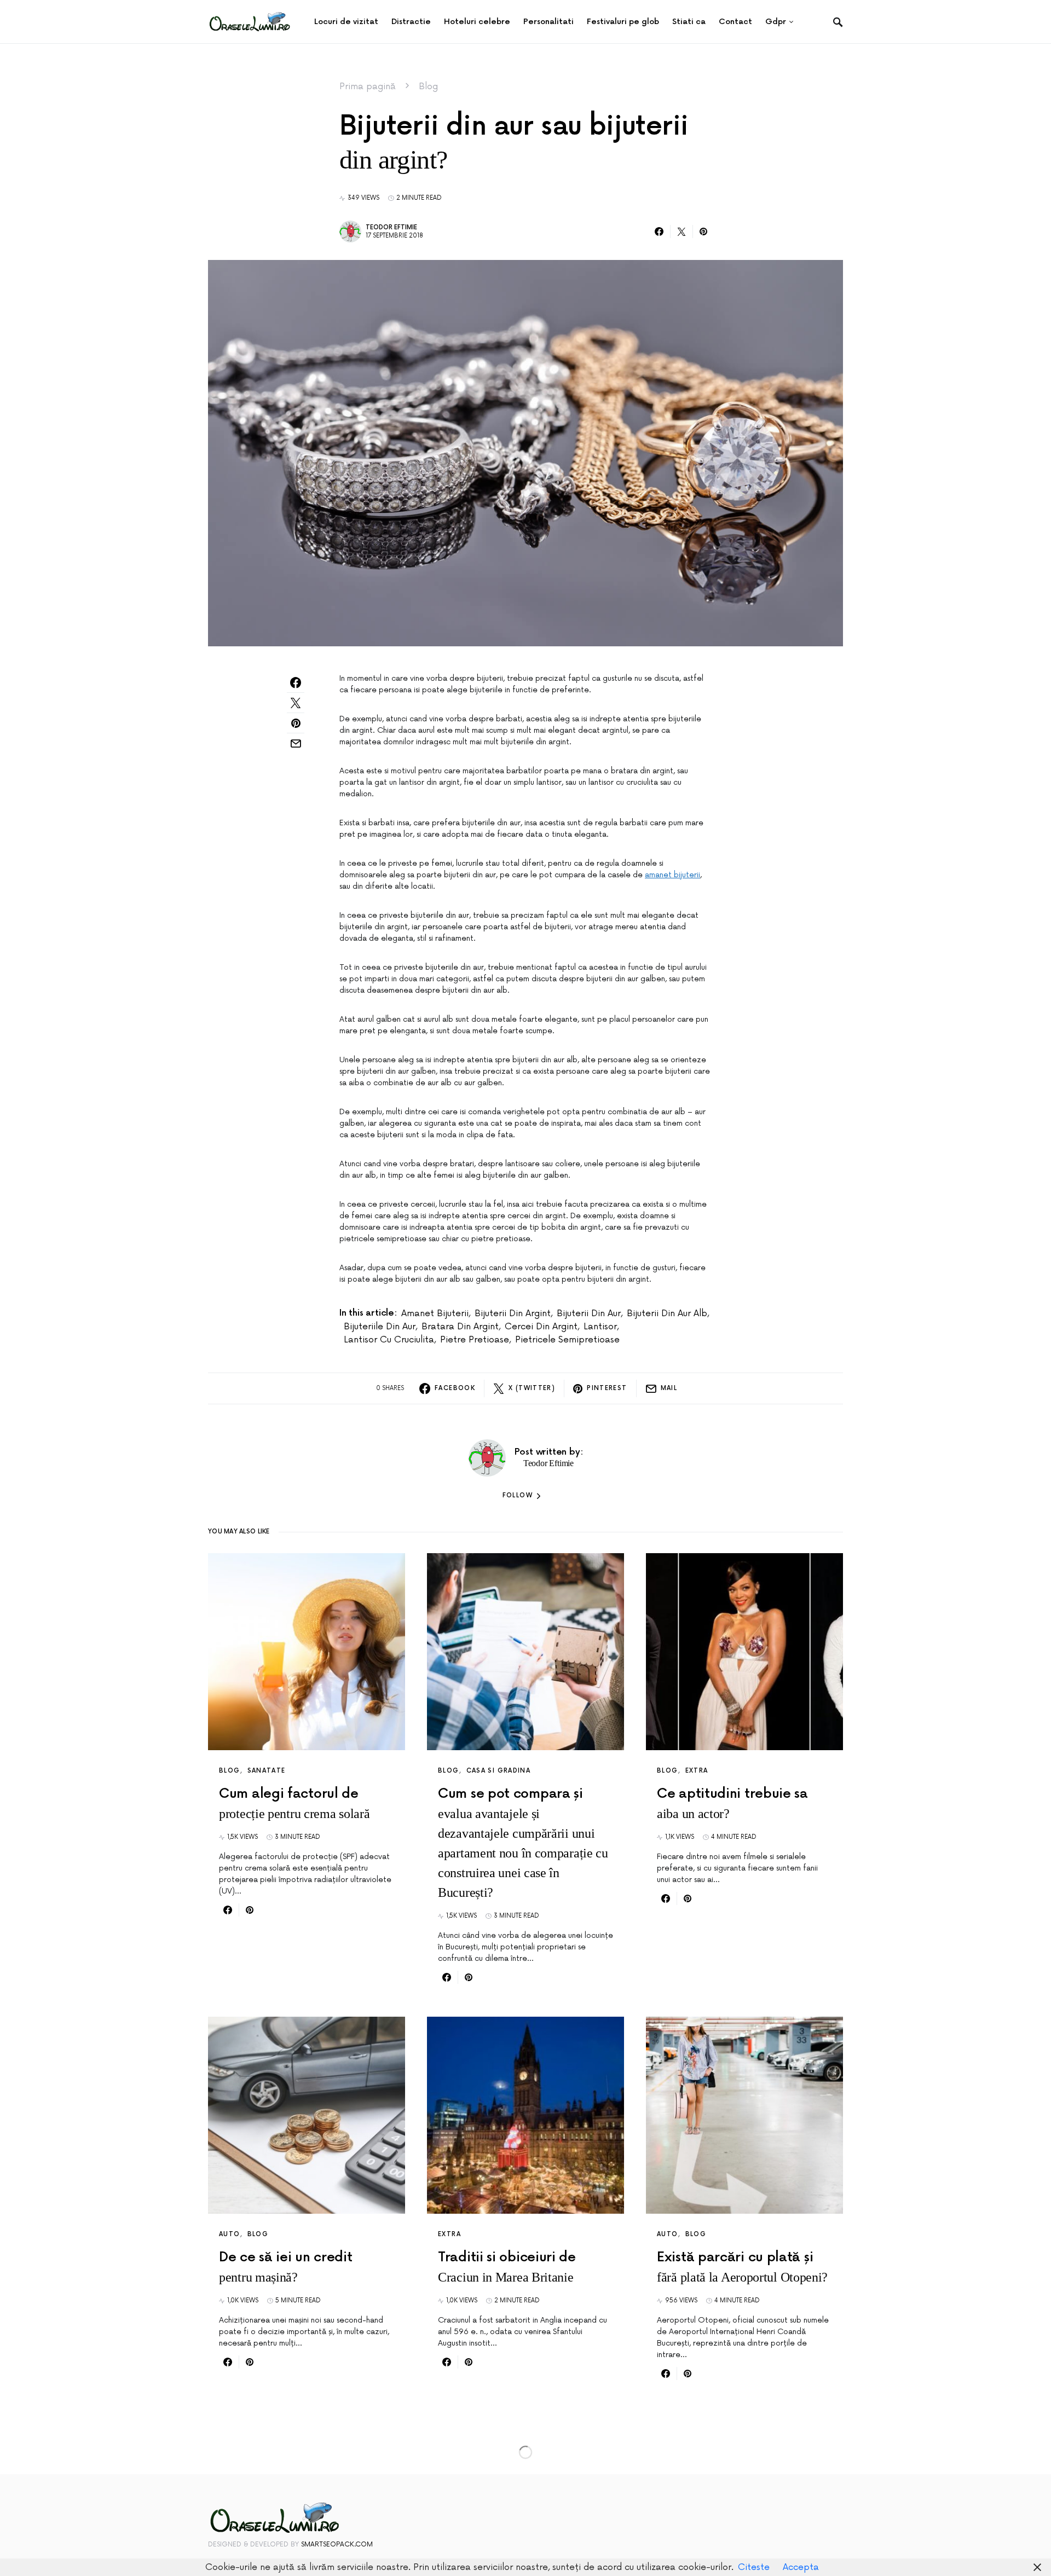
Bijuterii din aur (589, 1313)
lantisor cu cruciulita (389, 1340)
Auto (230, 2234)
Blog (428, 86)
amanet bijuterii (672, 875)
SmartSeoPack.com (337, 2545)
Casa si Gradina (499, 1771)
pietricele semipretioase (567, 1340)
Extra (697, 1771)
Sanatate (267, 1771)
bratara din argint (460, 1327)
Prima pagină (368, 86)
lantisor (600, 1327)
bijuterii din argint (513, 1313)
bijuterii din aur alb (667, 1313)
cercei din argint (541, 1327)
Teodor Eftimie (391, 227)
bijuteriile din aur (380, 1327)
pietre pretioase (475, 1340)
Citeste (754, 2567)
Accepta (801, 2567)
